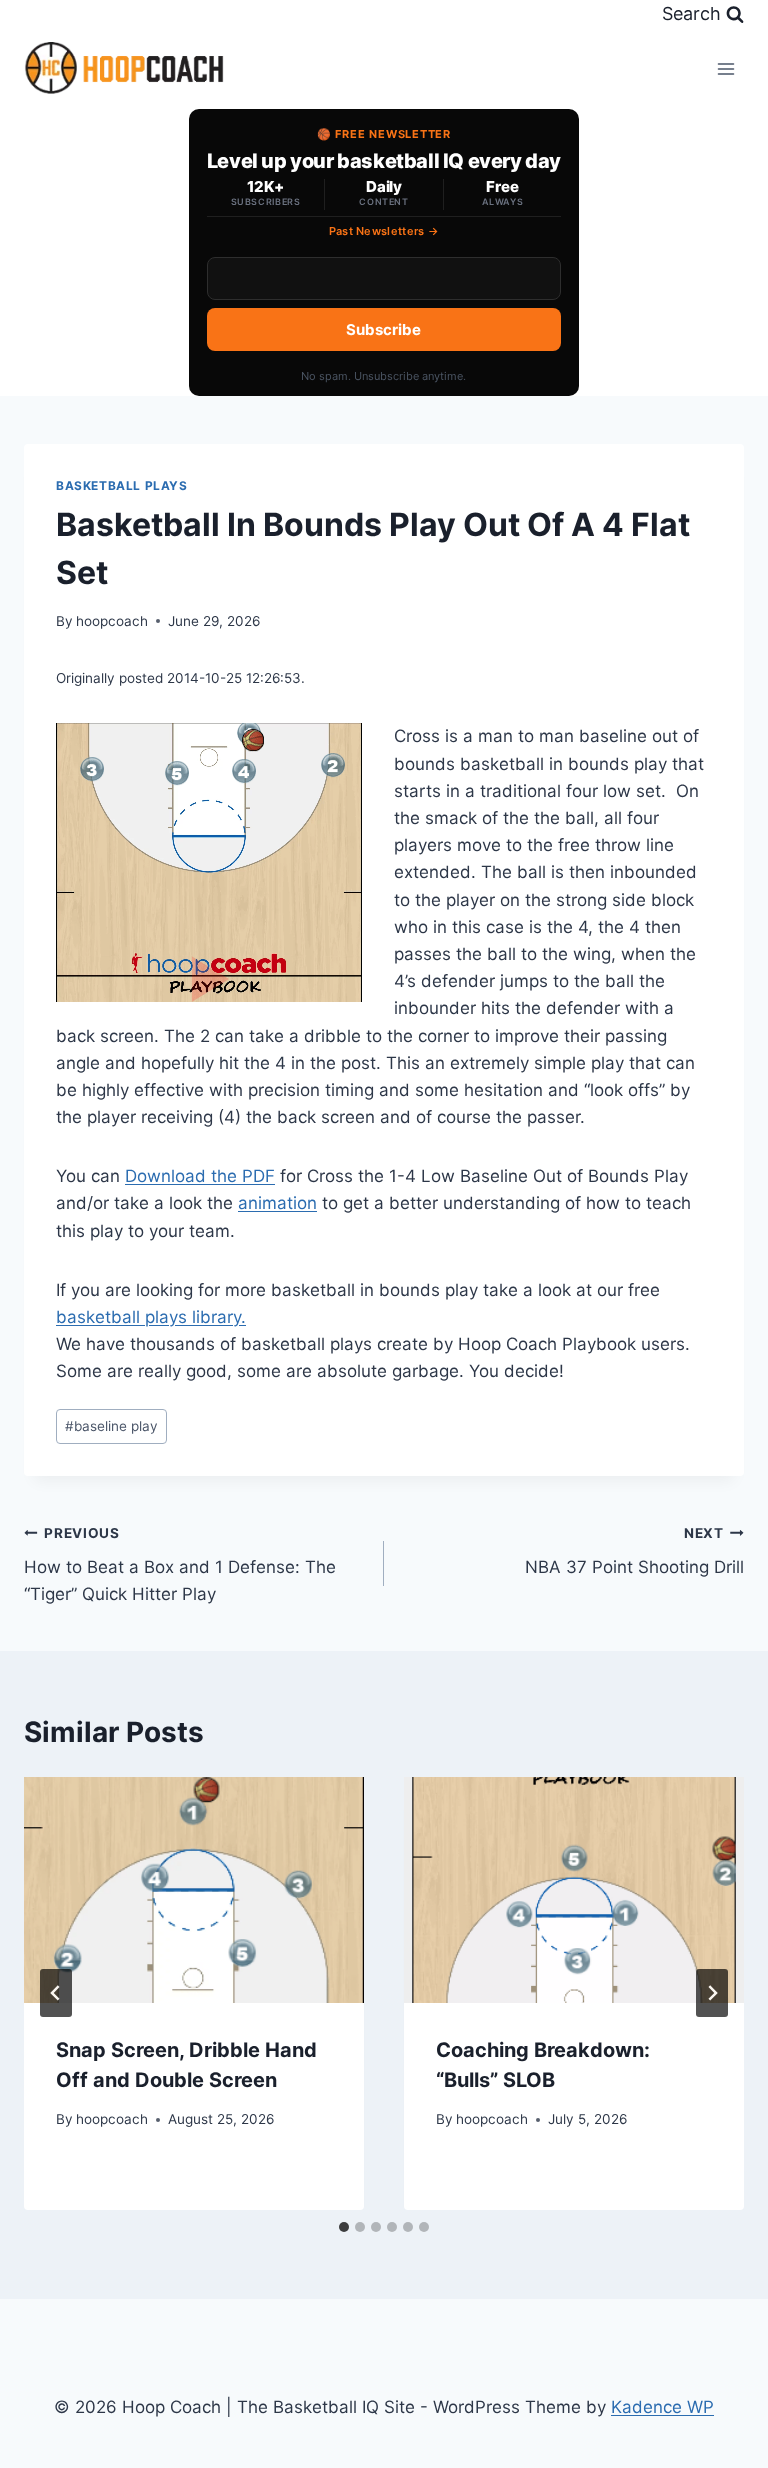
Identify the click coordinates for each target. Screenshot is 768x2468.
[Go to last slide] (56, 1993)
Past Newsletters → (384, 231)
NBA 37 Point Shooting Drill (634, 1551)
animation (277, 1203)
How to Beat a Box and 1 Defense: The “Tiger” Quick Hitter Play (180, 1565)
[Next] (712, 1993)
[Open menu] (725, 68)
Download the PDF (200, 1176)
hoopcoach (112, 621)
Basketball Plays (122, 485)
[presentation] (194, 1890)
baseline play (111, 1426)
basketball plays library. (151, 1317)
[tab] (344, 2227)
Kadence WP (662, 2407)
